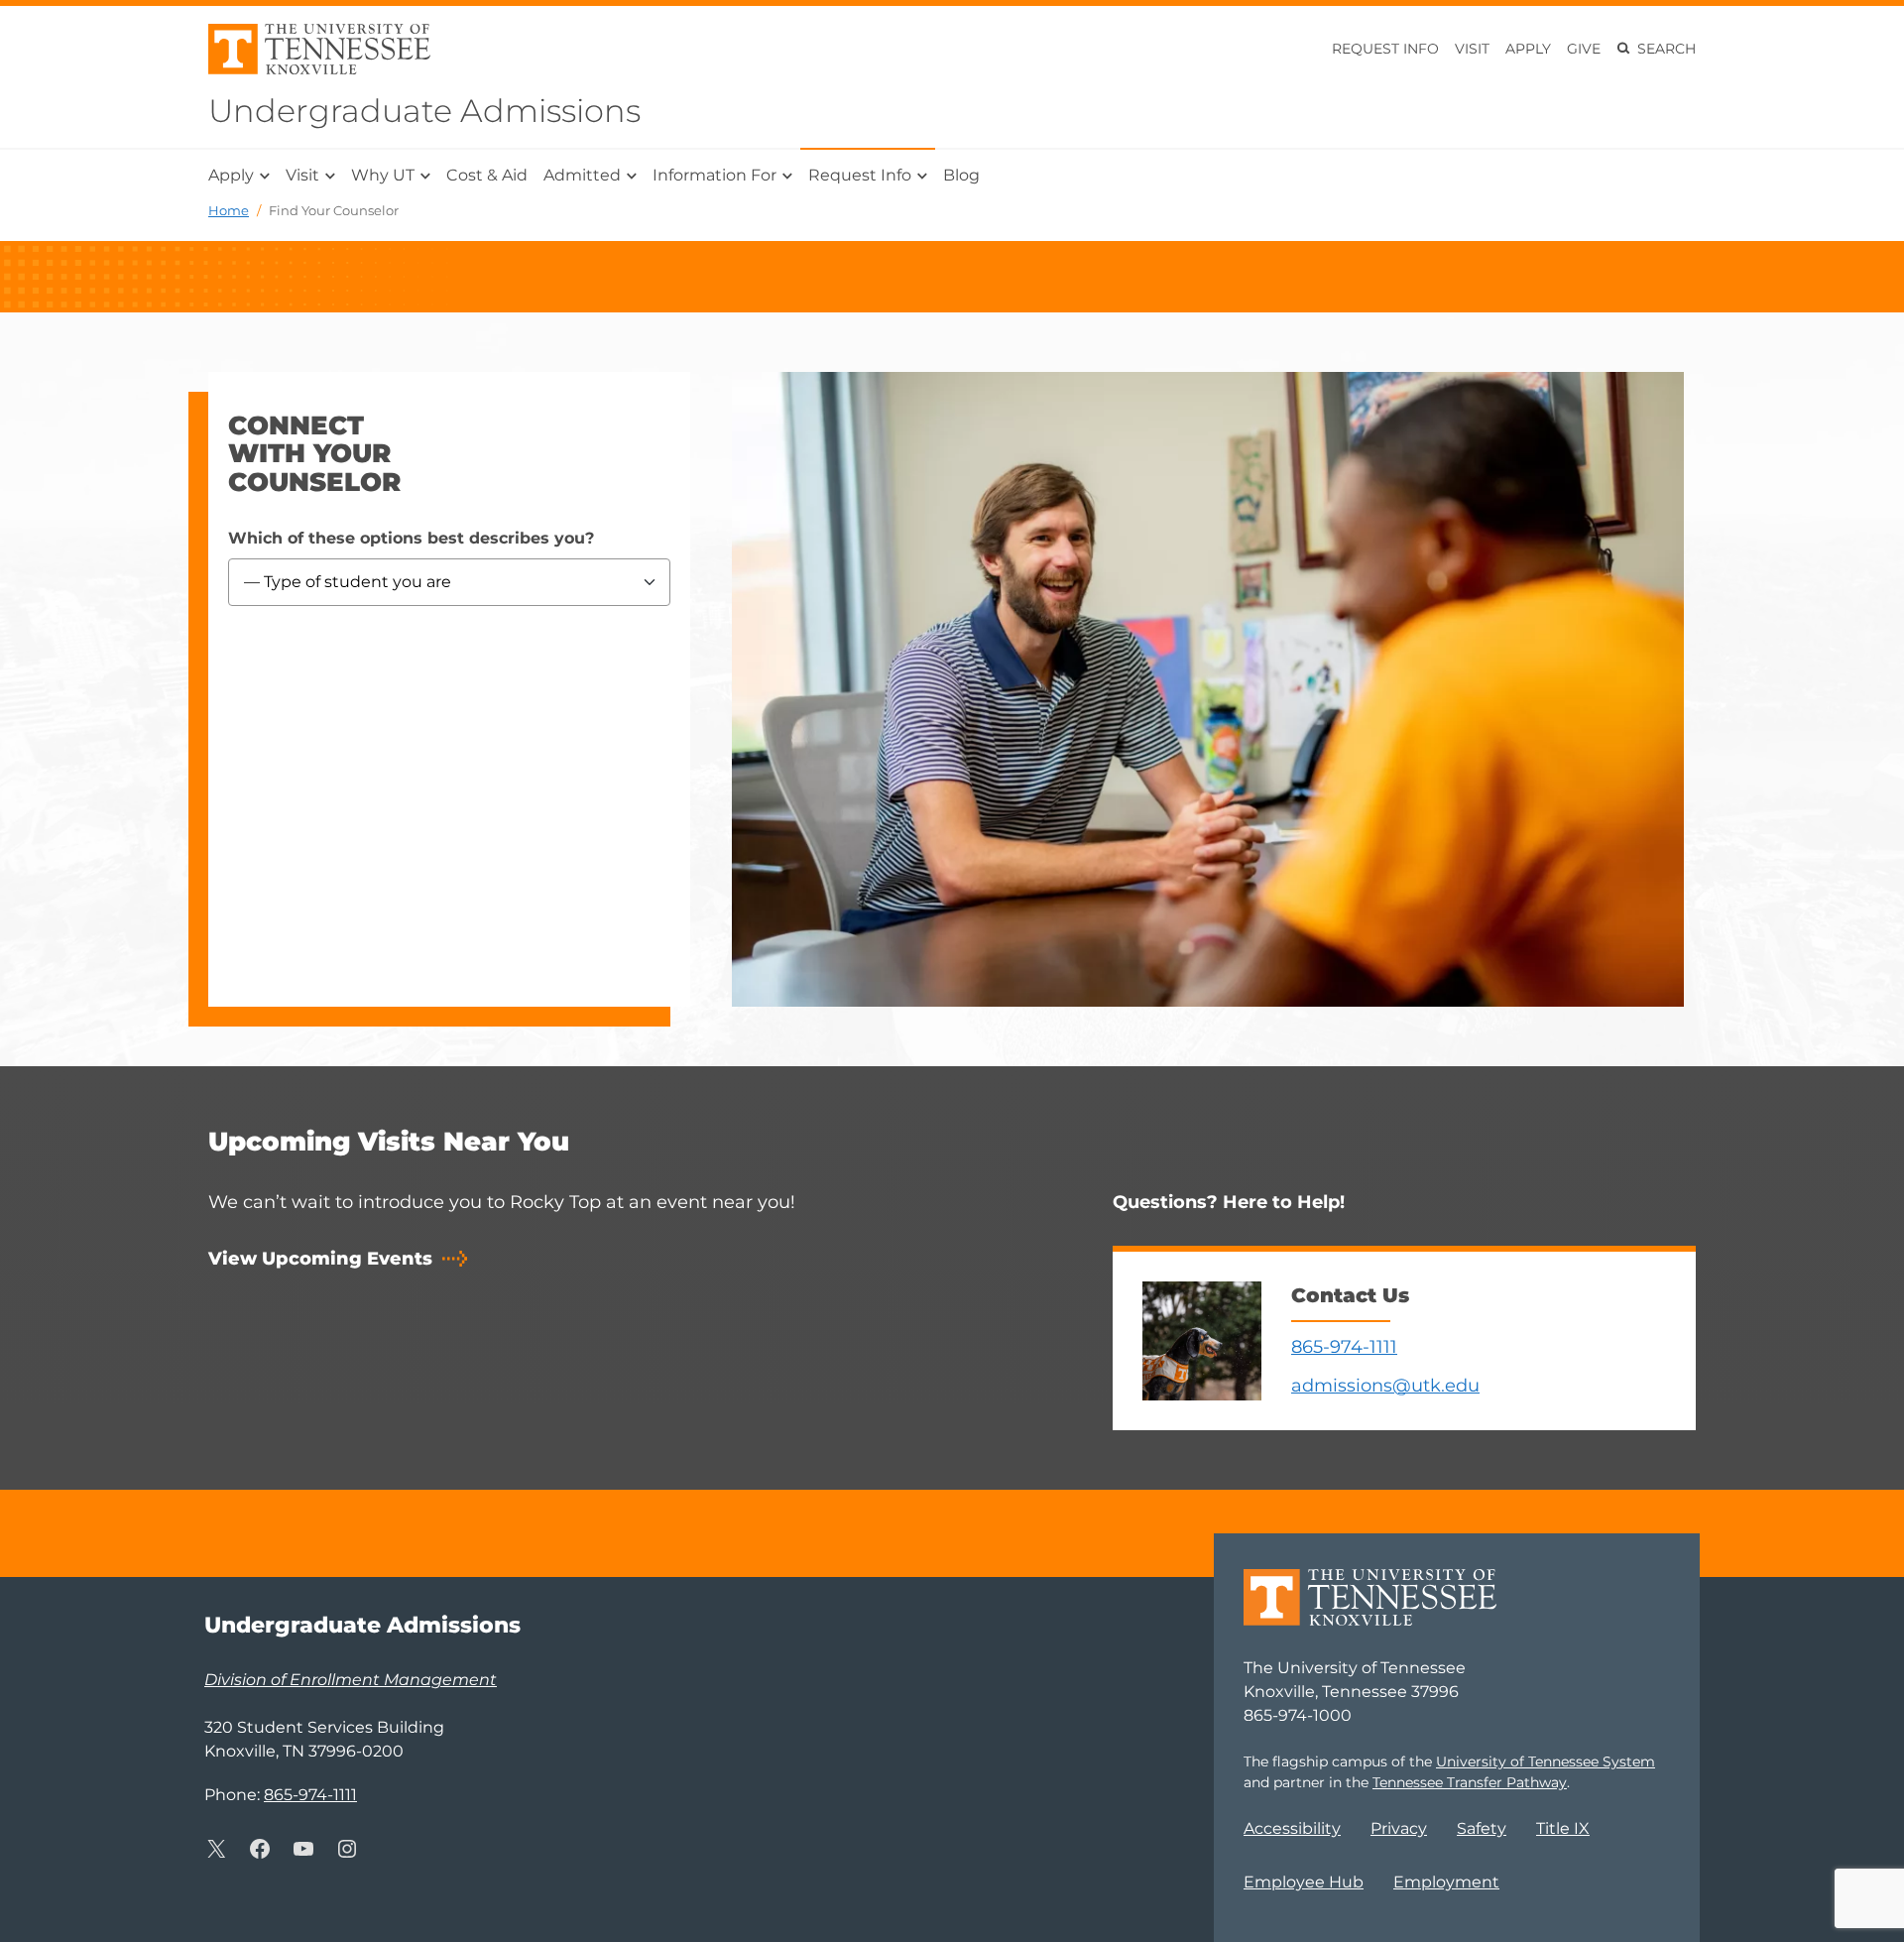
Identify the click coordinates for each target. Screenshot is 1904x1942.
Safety (1482, 1828)
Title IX (1563, 1828)
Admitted (582, 175)
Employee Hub (1304, 1882)
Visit (1472, 49)
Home (229, 210)
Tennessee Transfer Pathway (1470, 1782)
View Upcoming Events (320, 1259)
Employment (1446, 1882)
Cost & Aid (487, 175)
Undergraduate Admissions (424, 111)
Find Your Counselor (334, 210)
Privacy (1399, 1828)
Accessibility (1292, 1828)
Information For (714, 175)
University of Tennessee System (1546, 1761)
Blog (961, 175)
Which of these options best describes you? (411, 538)
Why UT (383, 175)
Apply (1528, 49)
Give (1584, 49)
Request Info (1385, 49)
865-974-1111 (1344, 1347)
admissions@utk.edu (1385, 1386)
